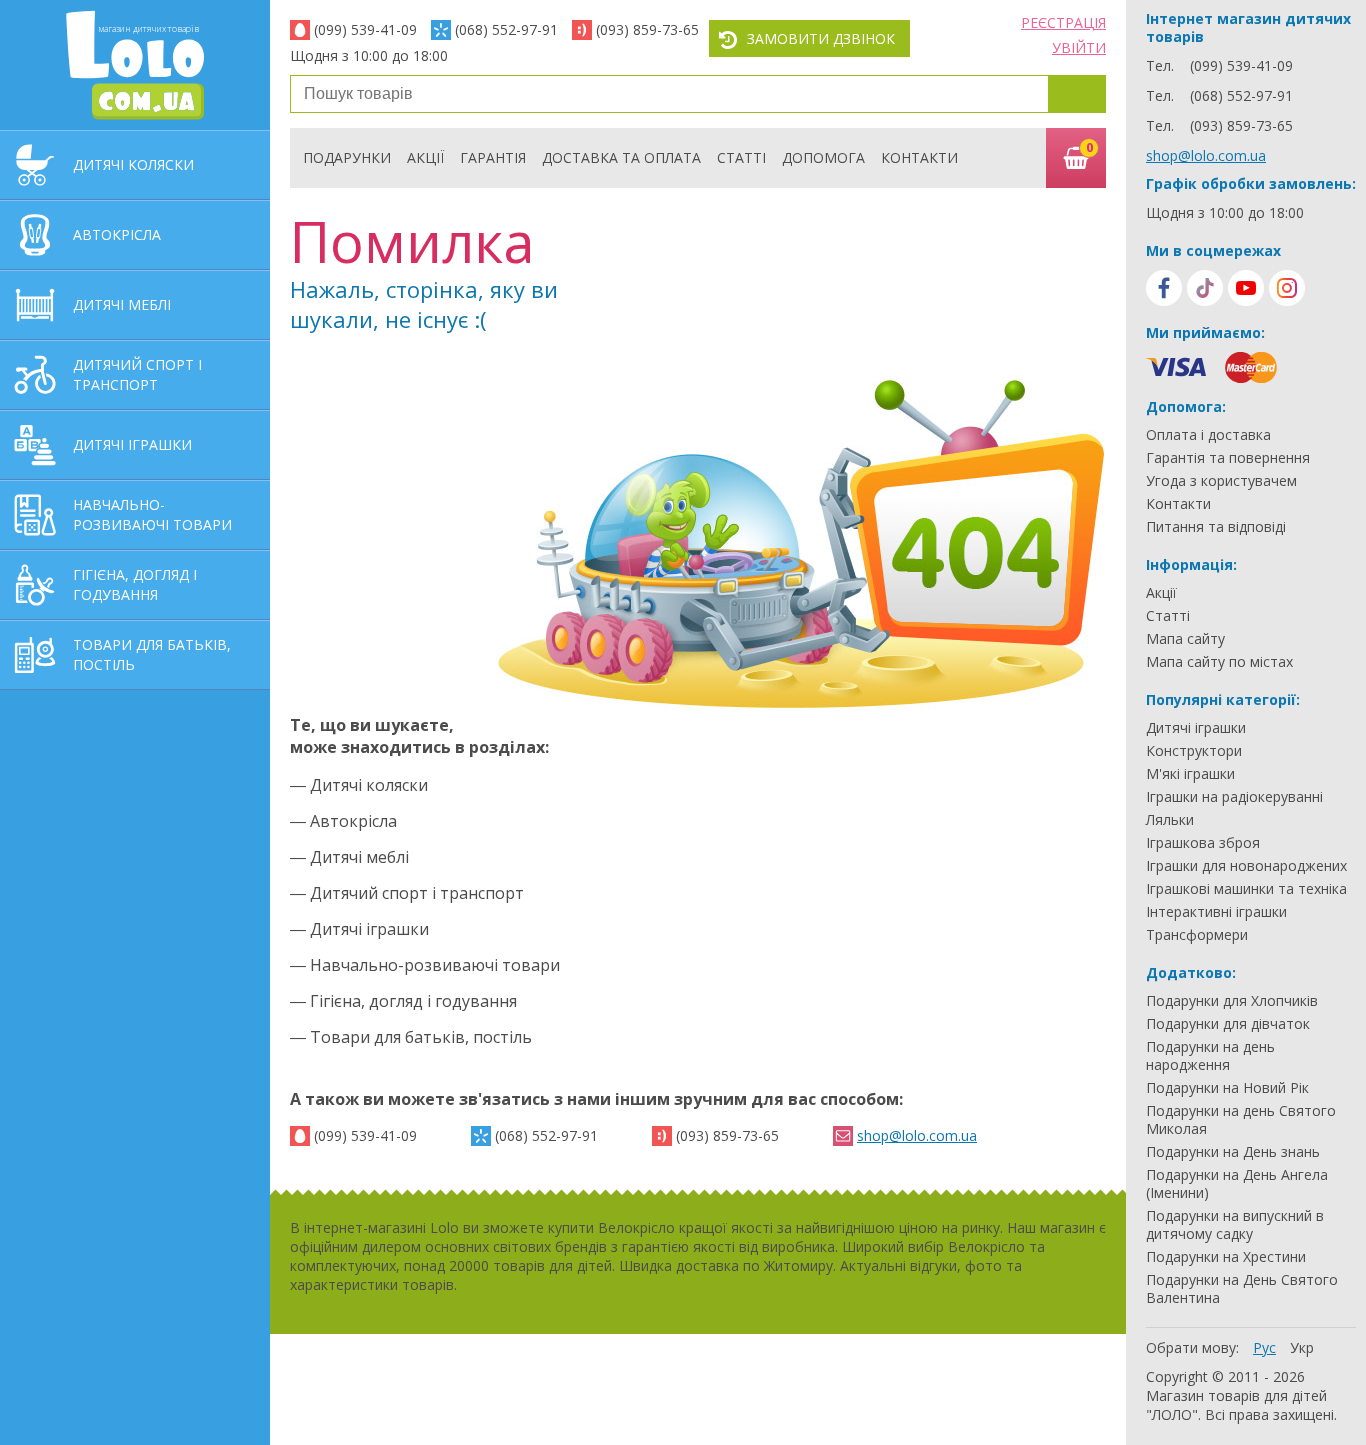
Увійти (1079, 47)
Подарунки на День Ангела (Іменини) (1237, 1184)
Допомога (823, 157)
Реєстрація (1063, 22)
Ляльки (1170, 820)
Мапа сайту (1185, 639)
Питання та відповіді (1216, 527)
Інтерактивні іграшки (1216, 912)
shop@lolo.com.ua (917, 1135)
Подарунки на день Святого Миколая (1241, 1120)
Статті (741, 157)
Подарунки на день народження (1210, 1056)
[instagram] (1287, 288)
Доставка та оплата (621, 157)
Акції (425, 157)
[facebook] (1164, 288)
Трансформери (1197, 935)
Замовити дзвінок (821, 38)
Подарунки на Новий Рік (1227, 1088)
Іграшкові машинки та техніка (1246, 889)
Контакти (919, 157)
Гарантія (493, 157)
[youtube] (1246, 288)
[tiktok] (1205, 288)
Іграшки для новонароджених (1246, 866)
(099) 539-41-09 (365, 29)
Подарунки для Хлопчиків (1232, 1001)
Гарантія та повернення (1228, 458)
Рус (1264, 1347)
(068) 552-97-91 (506, 29)
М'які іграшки (1190, 774)
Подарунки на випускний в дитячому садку (1235, 1225)
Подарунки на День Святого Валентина (1242, 1289)
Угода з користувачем (1221, 481)
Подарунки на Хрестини (1226, 1257)
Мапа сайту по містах (1219, 662)
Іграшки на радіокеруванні (1234, 797)
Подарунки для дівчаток (1228, 1024)
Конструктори (1194, 751)
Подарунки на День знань (1233, 1152)
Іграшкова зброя (1203, 843)
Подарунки (347, 157)
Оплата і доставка (1208, 435)
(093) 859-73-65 (647, 29)
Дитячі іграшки (1196, 728)
